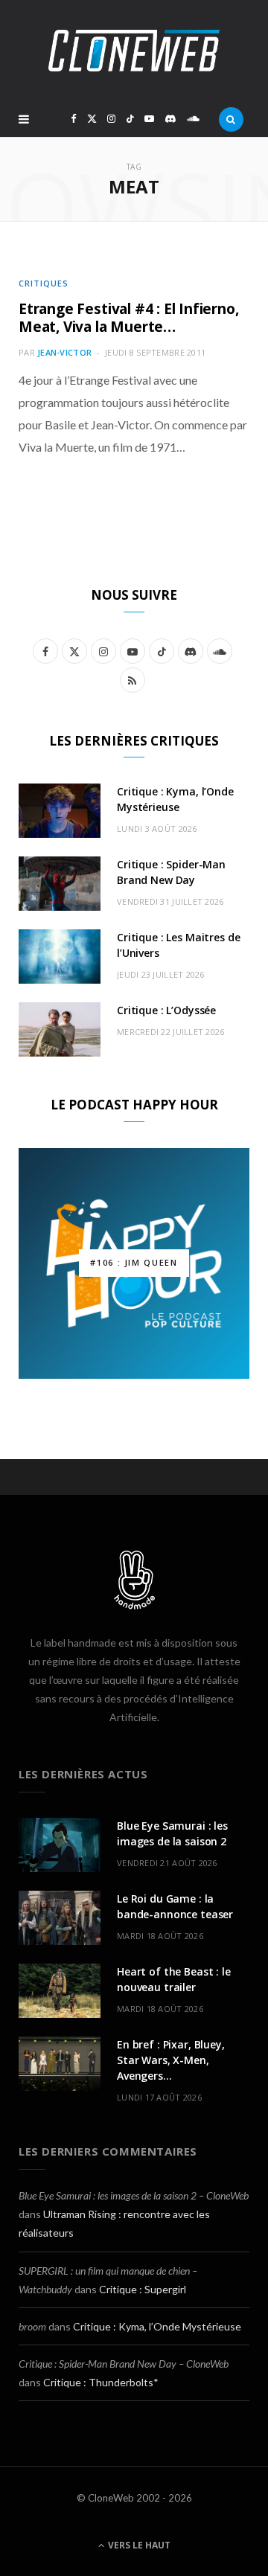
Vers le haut (138, 2545)
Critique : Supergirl (143, 2289)
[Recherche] (231, 119)
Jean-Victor (64, 352)
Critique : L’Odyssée (166, 1010)
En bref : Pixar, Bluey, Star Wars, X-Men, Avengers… (171, 2060)
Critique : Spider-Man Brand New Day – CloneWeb (124, 2364)
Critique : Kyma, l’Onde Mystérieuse (157, 2326)
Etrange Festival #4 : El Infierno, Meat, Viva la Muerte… (129, 318)
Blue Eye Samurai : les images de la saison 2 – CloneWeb (134, 2195)
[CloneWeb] (134, 51)
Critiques (44, 283)
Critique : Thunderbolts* (101, 2382)
